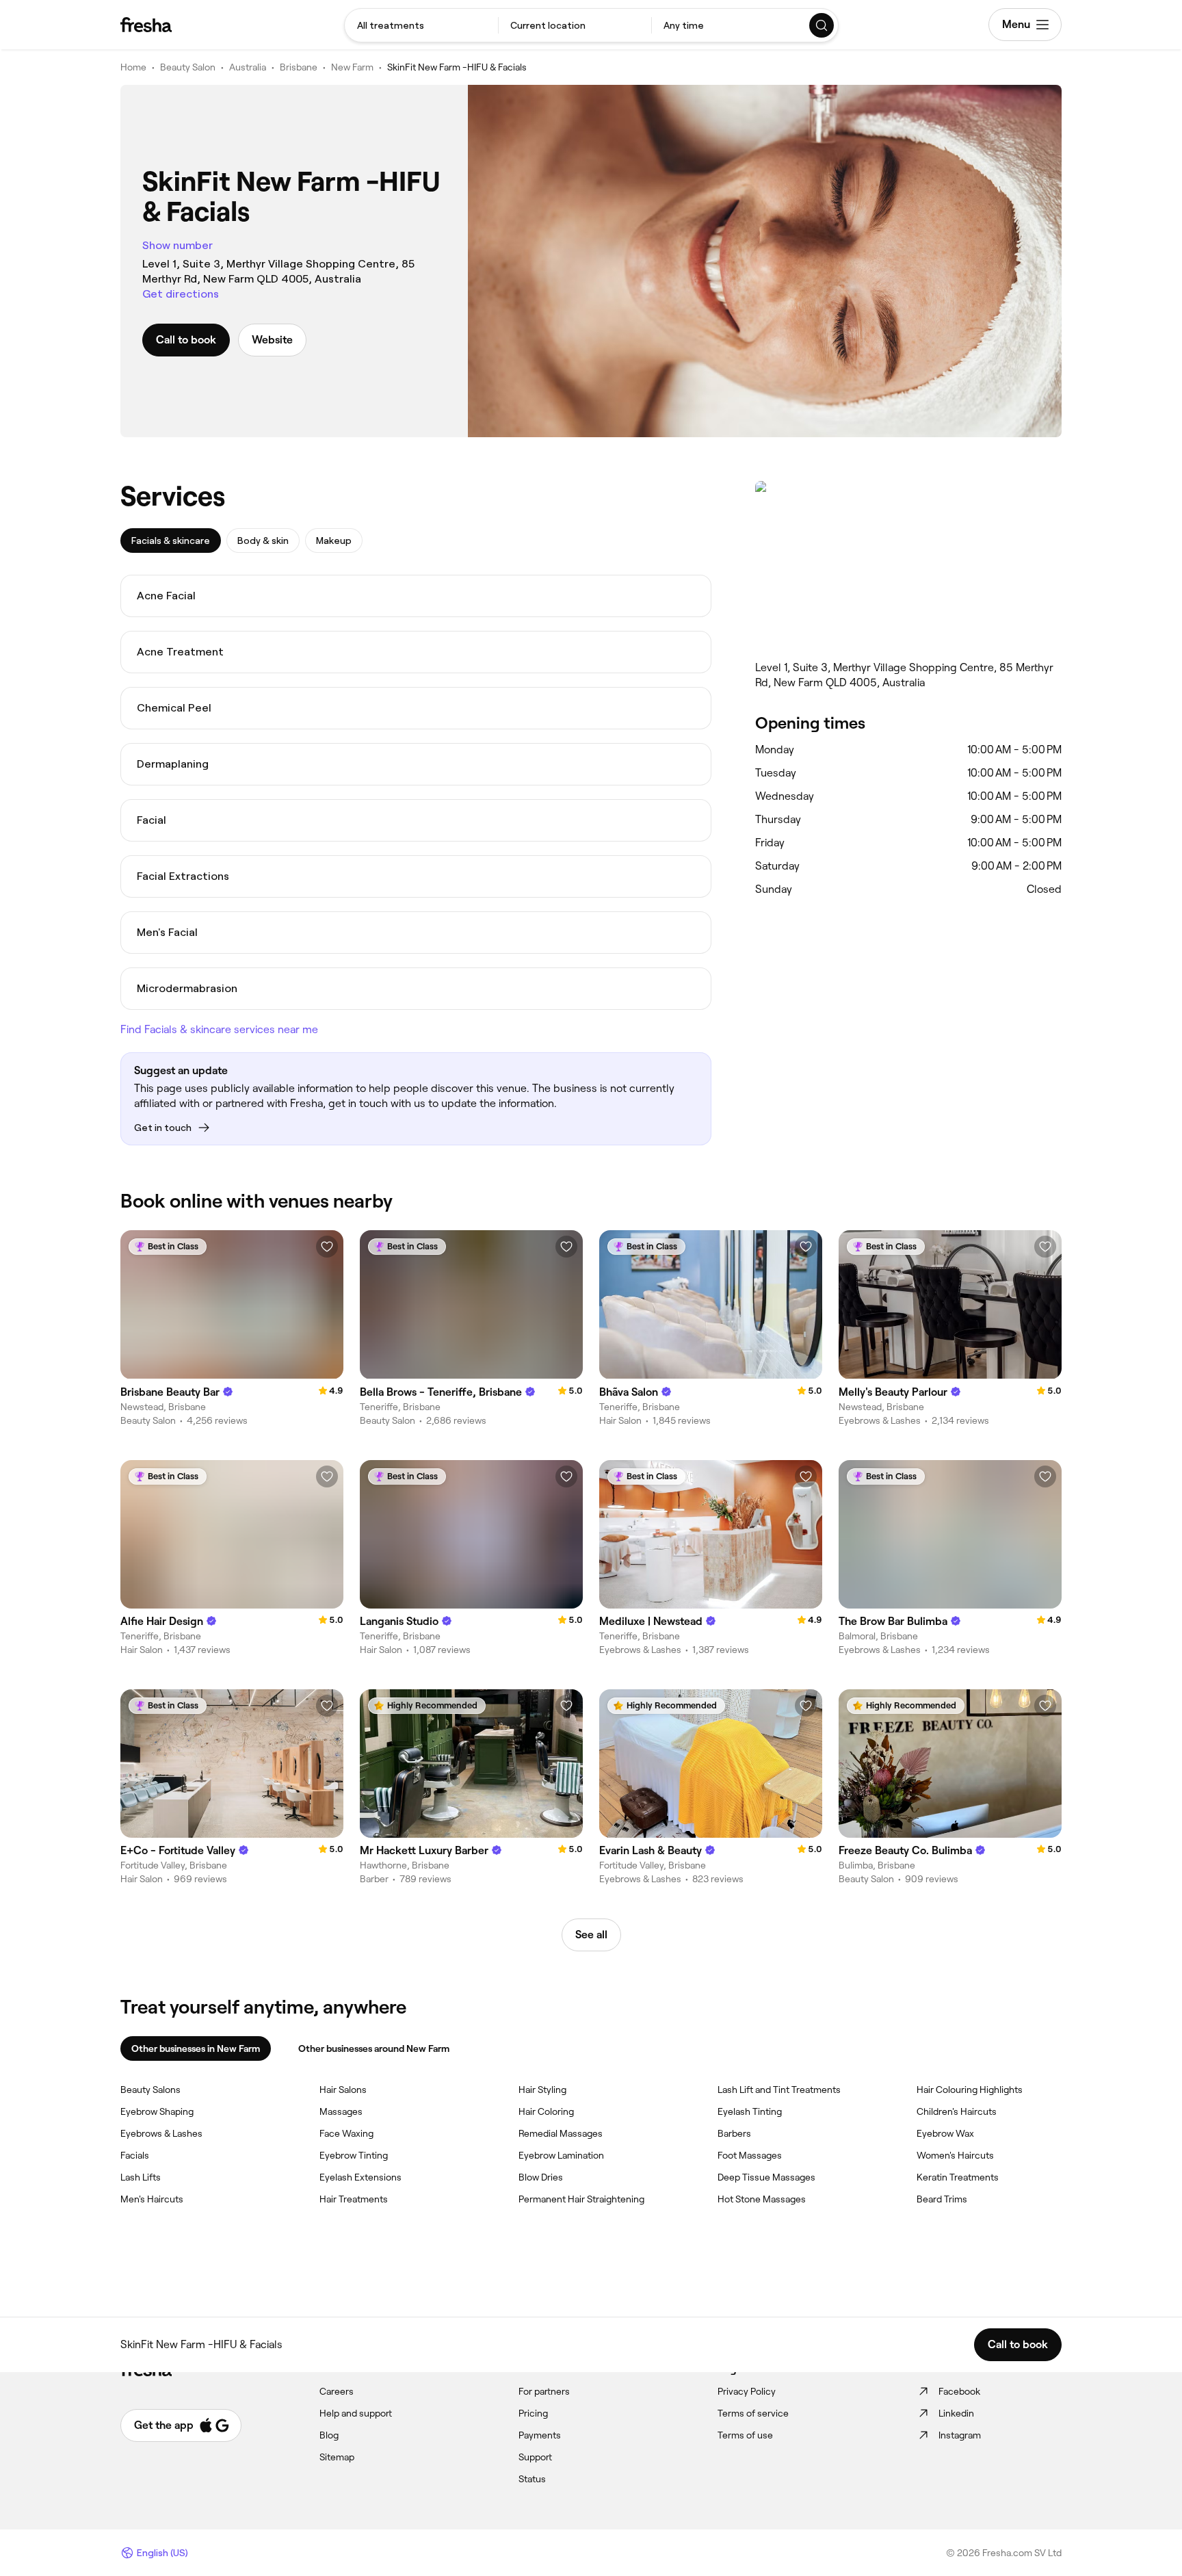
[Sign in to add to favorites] (327, 1247)
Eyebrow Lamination (561, 2155)
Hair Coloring (546, 2111)
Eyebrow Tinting (354, 2155)
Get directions (181, 294)
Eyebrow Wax (945, 2133)
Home (133, 67)
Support (535, 2457)
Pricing (533, 2413)
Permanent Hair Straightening (581, 2199)
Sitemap (337, 2457)
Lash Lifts (141, 2177)
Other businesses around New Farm (374, 2048)
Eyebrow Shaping (157, 2111)
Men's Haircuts (152, 2199)
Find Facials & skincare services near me (219, 1029)
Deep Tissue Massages (766, 2177)
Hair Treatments (354, 2199)
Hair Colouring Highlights (970, 2090)
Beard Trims (942, 2199)
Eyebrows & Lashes (161, 2133)
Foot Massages (750, 2155)
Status (532, 2479)
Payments (540, 2435)
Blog (329, 2435)
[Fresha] (146, 25)
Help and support (356, 2413)
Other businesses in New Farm (196, 2048)
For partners (544, 2391)
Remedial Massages (561, 2133)
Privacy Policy (747, 2391)
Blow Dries (541, 2177)
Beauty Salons (150, 2090)
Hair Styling (542, 2090)
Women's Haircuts (955, 2155)
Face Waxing (346, 2133)
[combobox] (421, 25)
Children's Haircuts (957, 2111)
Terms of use (745, 2435)
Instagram (960, 2435)
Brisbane (299, 67)
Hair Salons (343, 2090)
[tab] (171, 541)
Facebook (959, 2391)
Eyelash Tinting (750, 2111)
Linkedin (956, 2413)
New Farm (352, 67)
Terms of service (753, 2413)
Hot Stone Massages (762, 2199)
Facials (135, 2155)
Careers (337, 2391)
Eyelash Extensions (360, 2177)
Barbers (734, 2133)
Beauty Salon (188, 67)
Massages (341, 2111)
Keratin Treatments (958, 2177)
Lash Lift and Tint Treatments (779, 2090)
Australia (248, 67)
